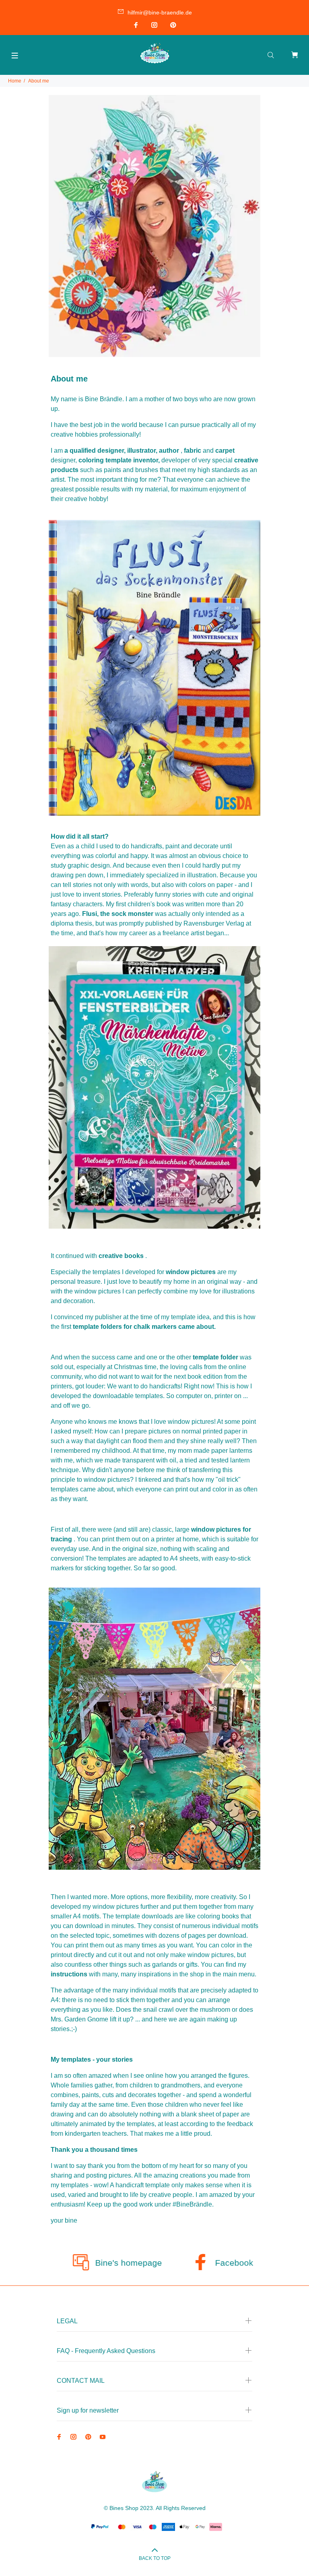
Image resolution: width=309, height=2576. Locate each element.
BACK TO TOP (155, 2558)
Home (15, 81)
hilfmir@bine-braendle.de (160, 12)
